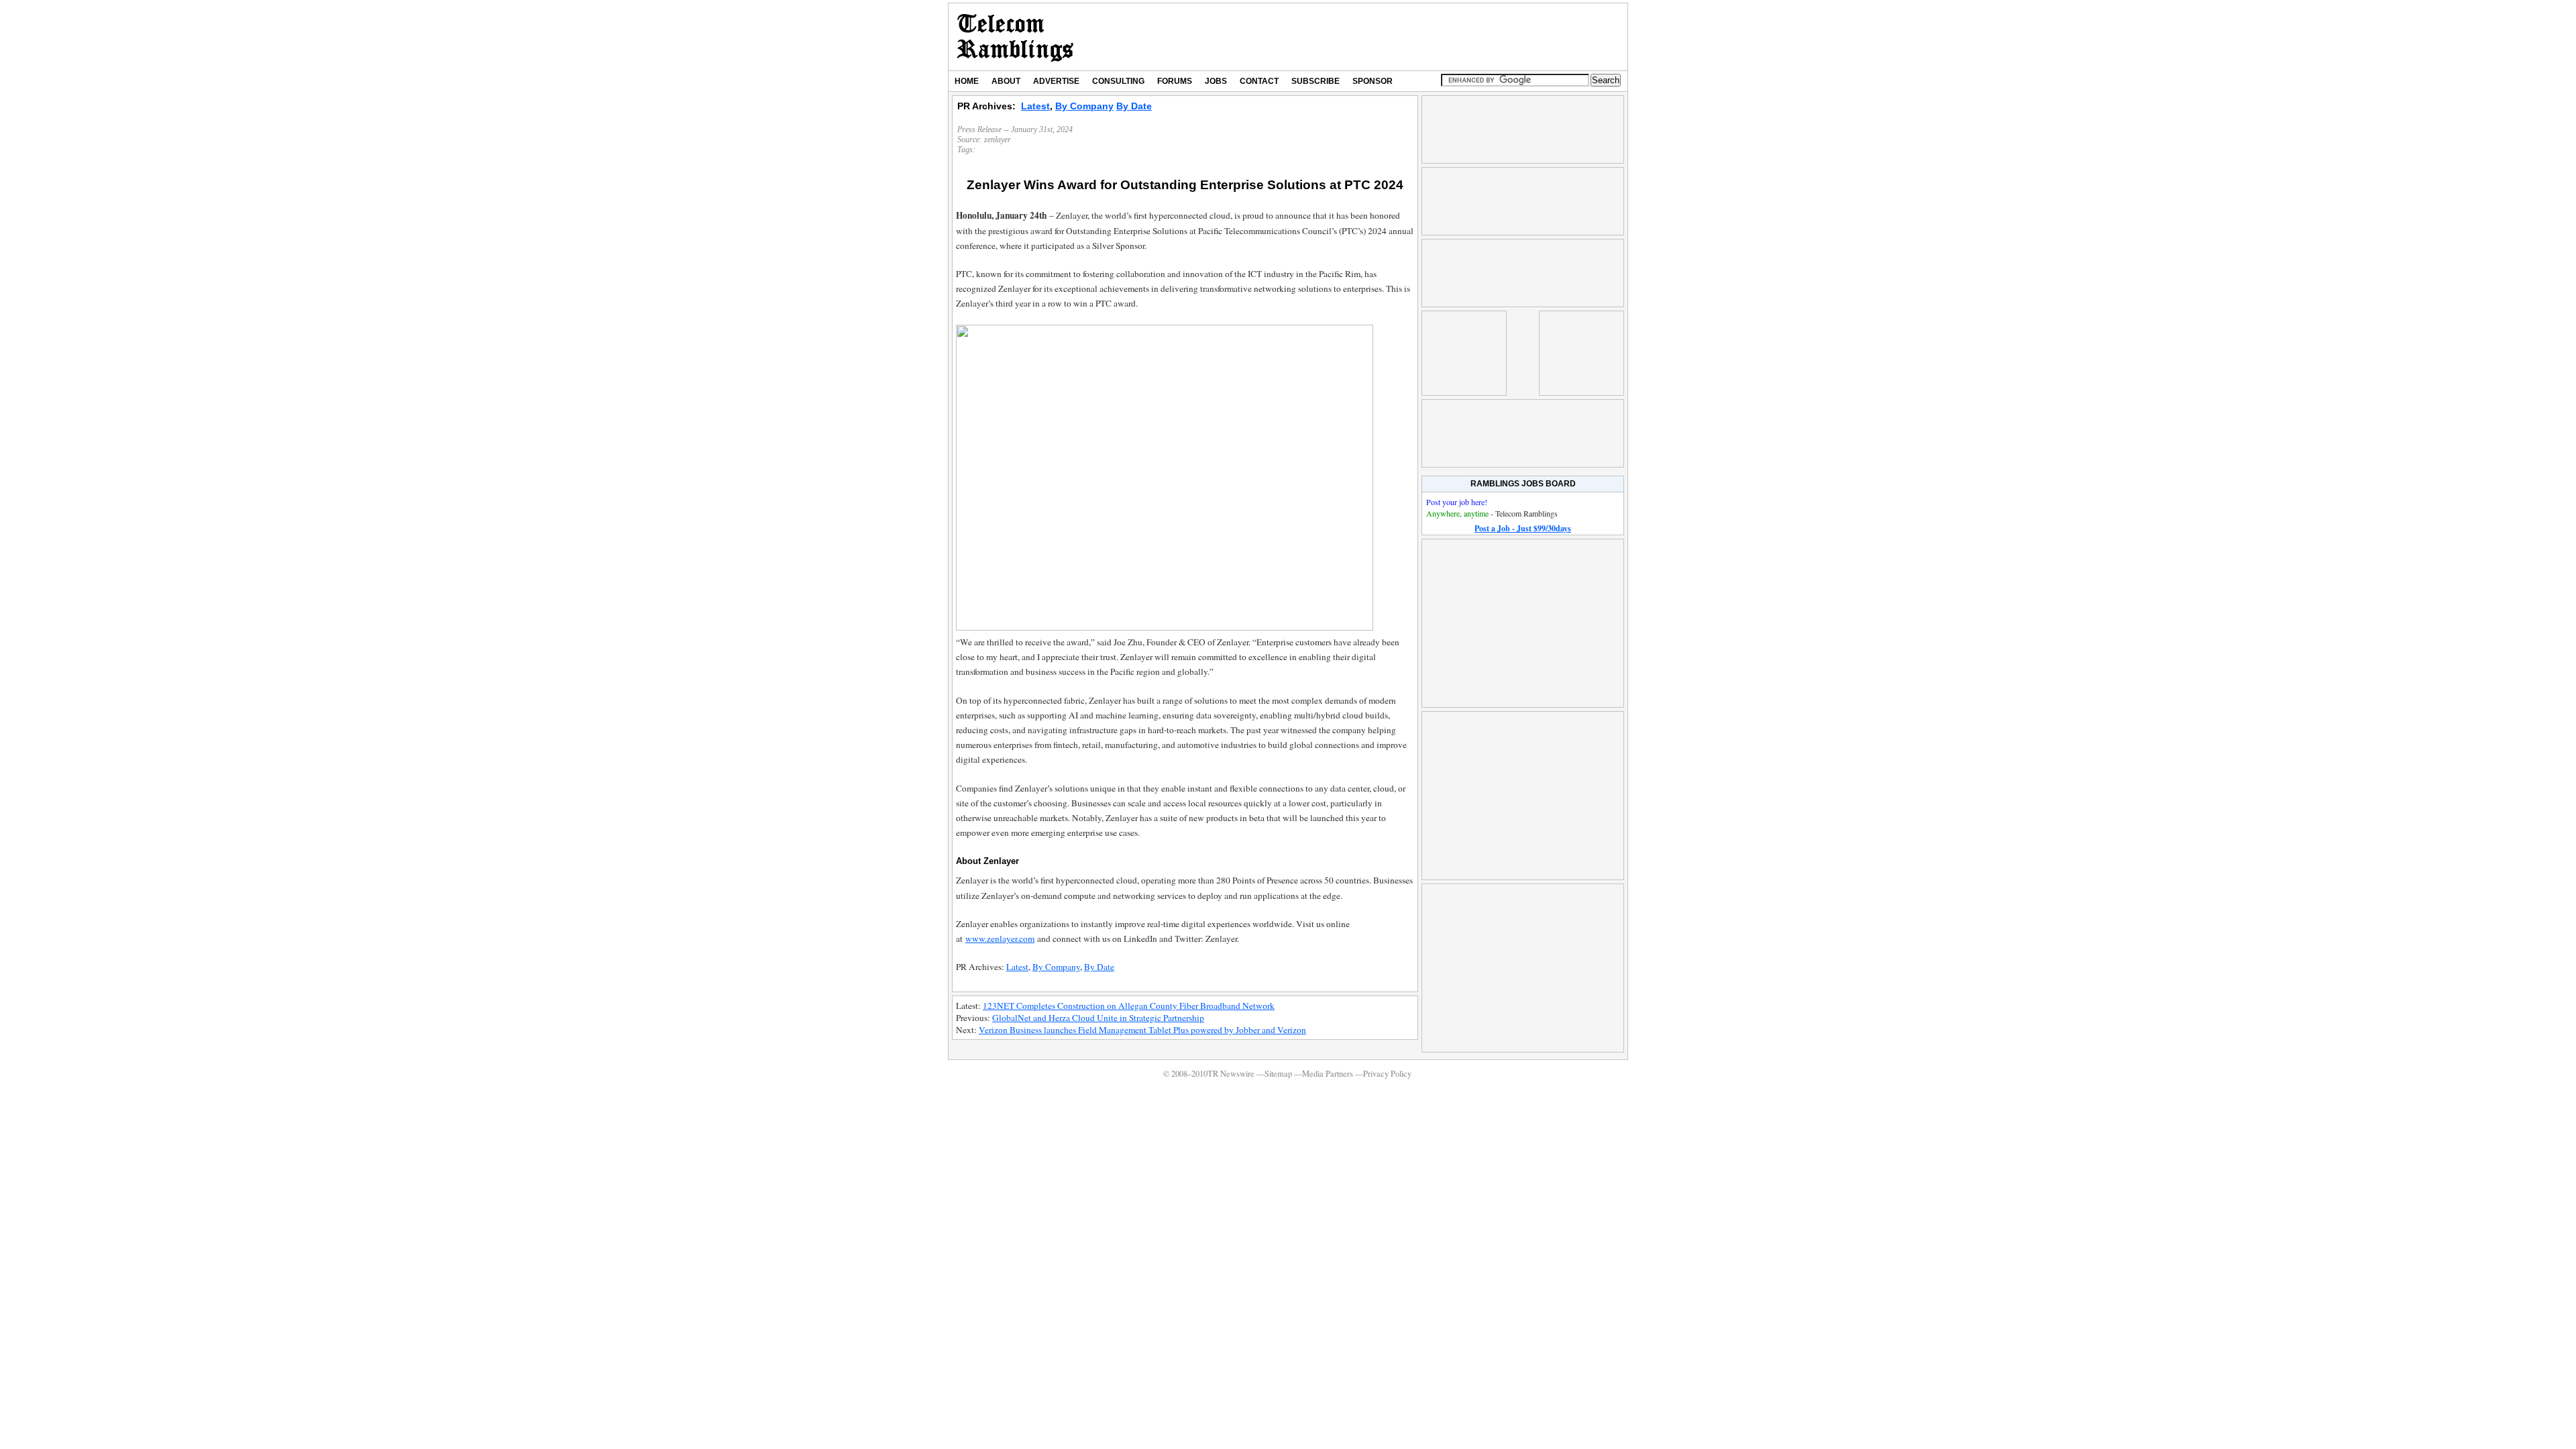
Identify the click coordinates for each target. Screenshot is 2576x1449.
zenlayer (998, 140)
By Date (1134, 106)
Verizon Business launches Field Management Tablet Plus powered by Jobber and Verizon (1142, 1030)
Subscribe (1316, 81)
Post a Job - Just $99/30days (1523, 528)
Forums (1175, 81)
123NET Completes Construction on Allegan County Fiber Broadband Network (1129, 1006)
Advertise (1056, 81)
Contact (1259, 81)
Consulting (1118, 81)
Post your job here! (1457, 502)
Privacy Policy (1387, 1074)
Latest (1035, 106)
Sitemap (1278, 1074)
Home (967, 81)
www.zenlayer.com (1000, 938)
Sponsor (1373, 81)
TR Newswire (1015, 37)
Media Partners (1328, 1074)
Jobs (1216, 81)
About (1006, 81)
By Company (1084, 106)
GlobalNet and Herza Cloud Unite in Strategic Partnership (1098, 1018)
